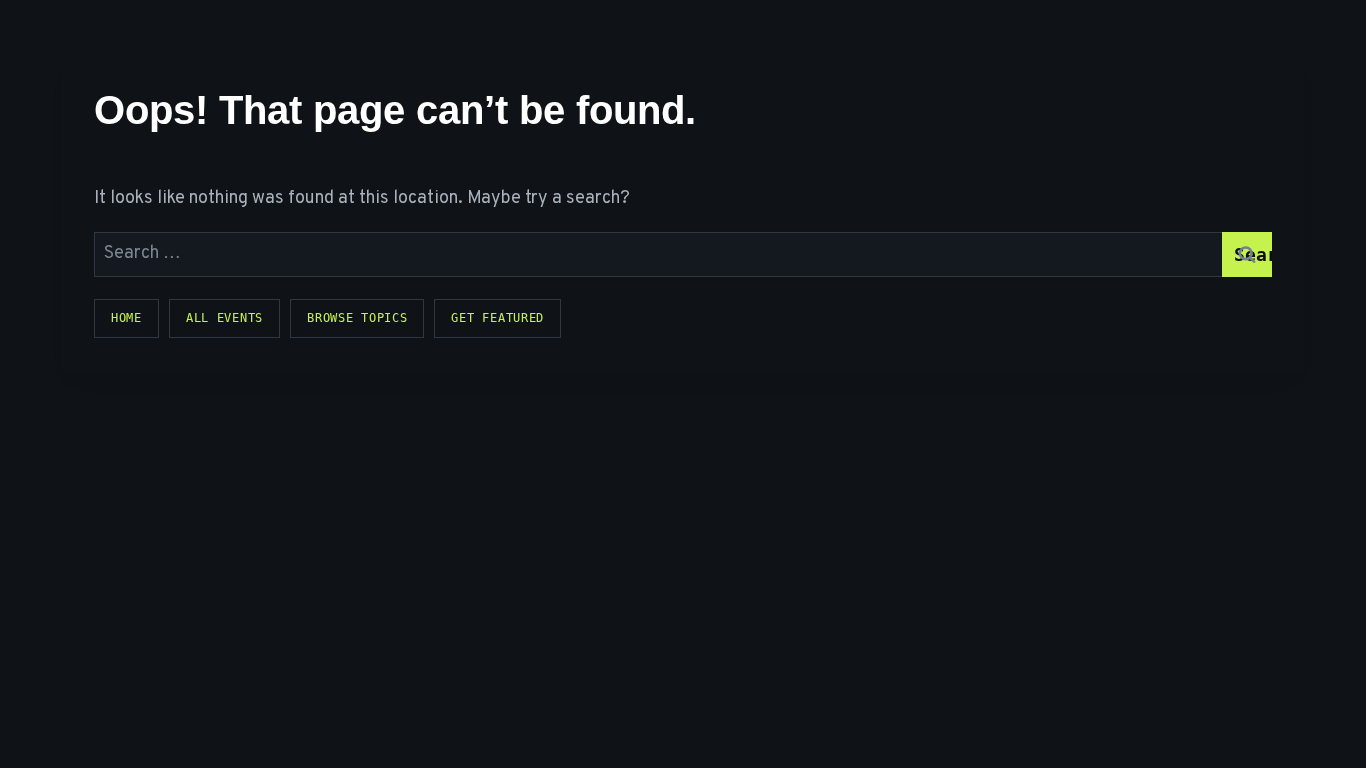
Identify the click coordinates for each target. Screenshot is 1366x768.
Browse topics (357, 318)
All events (224, 318)
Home (126, 318)
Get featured (497, 318)
